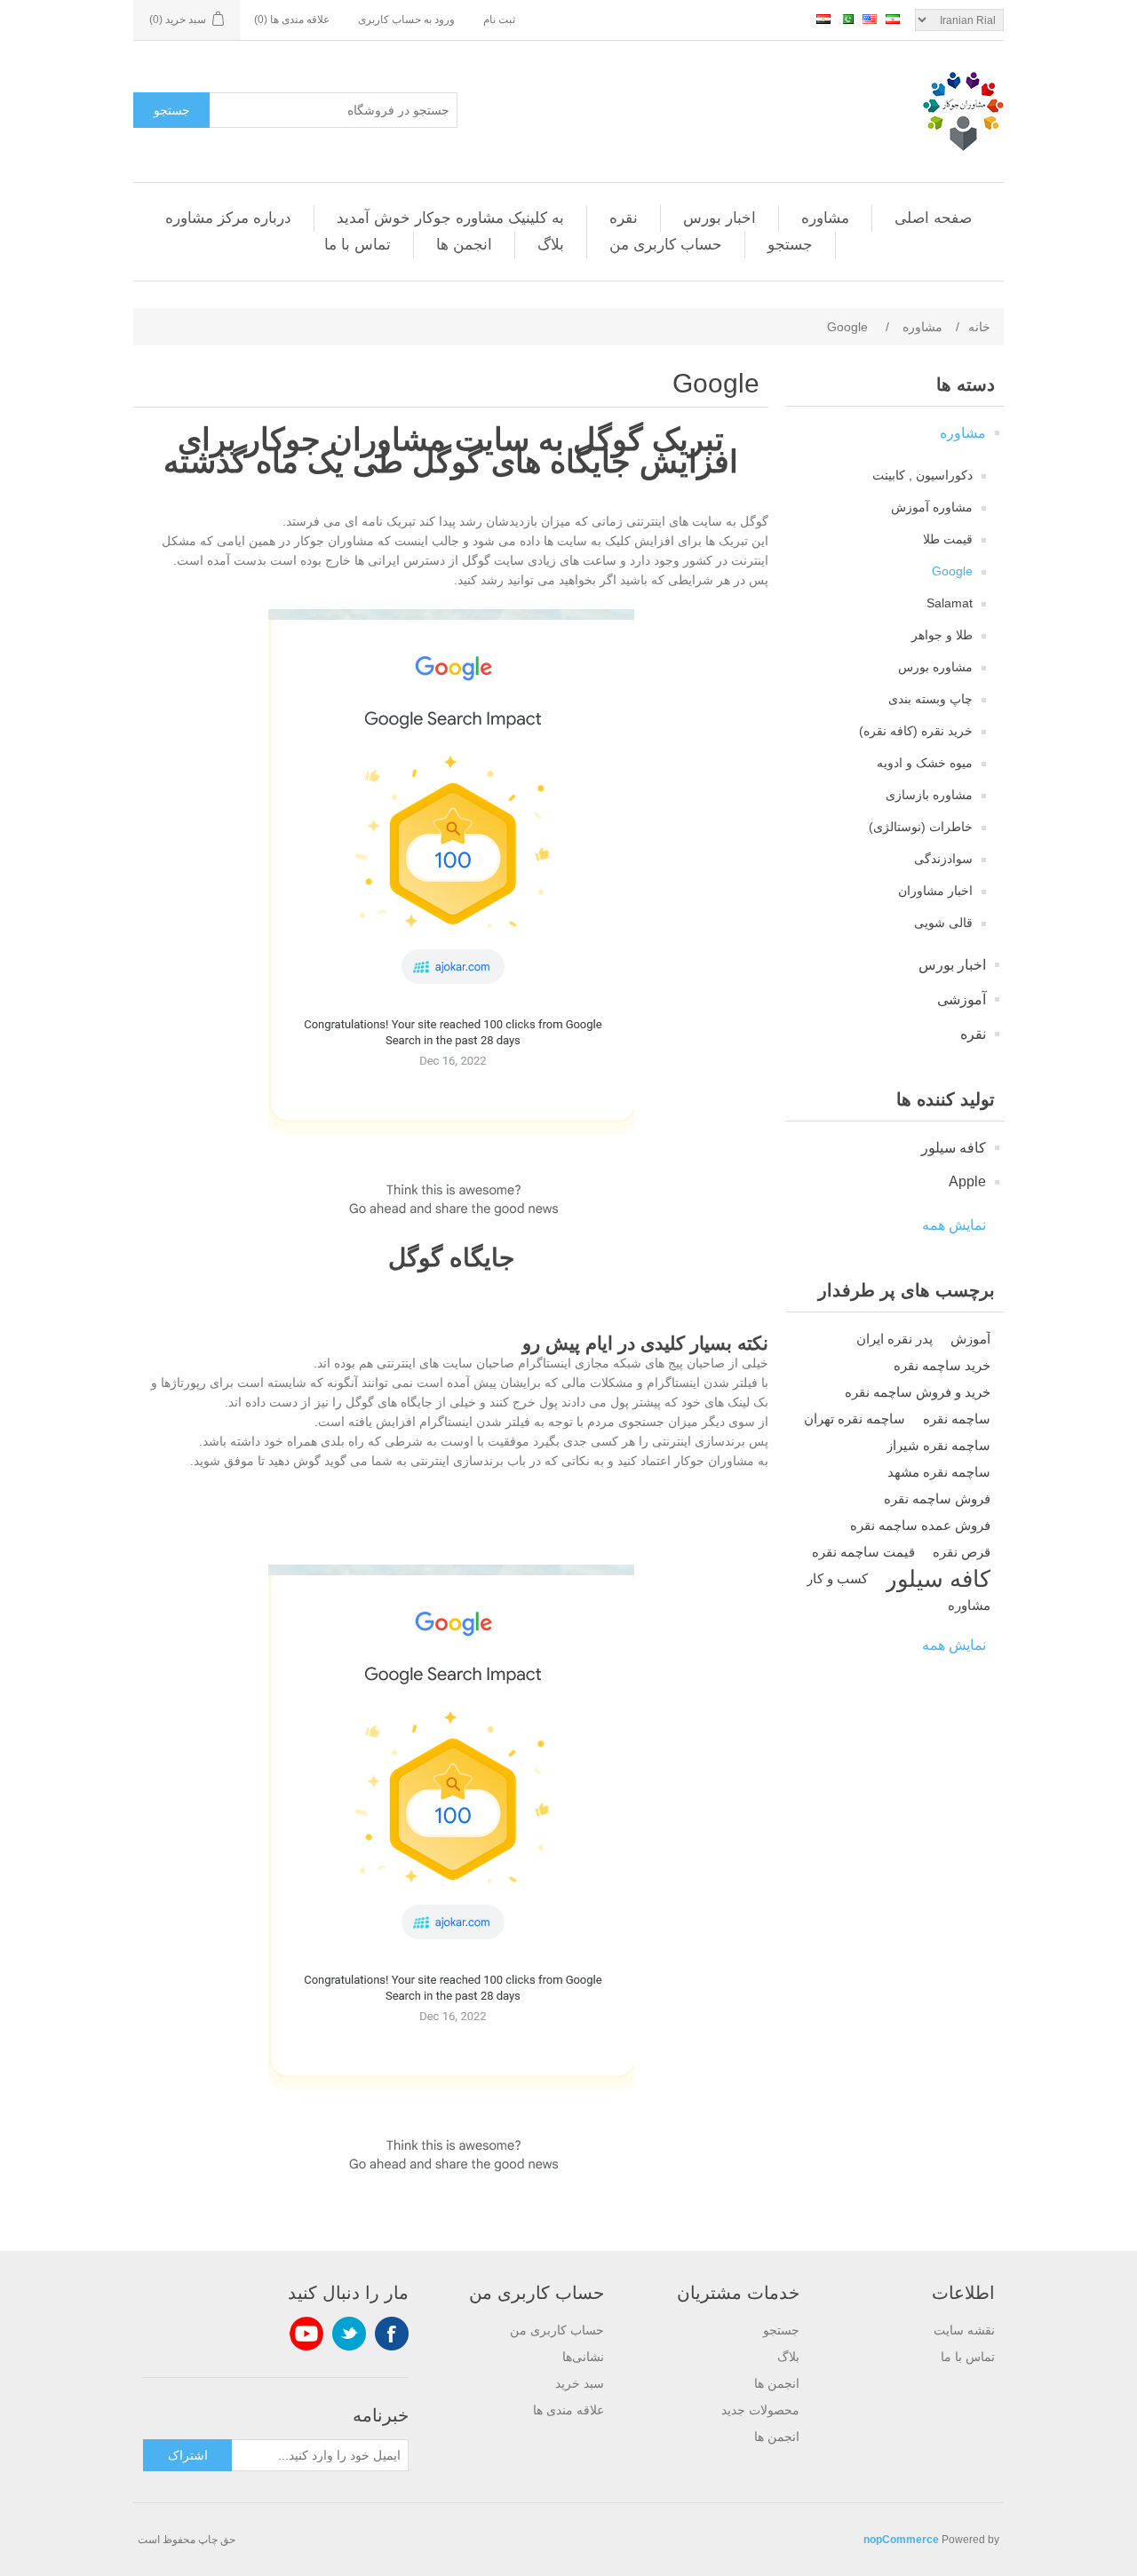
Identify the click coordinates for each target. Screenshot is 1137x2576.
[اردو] (847, 19)
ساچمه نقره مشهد (939, 1472)
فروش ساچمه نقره (937, 1498)
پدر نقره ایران (894, 1339)
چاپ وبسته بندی (930, 699)
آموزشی (962, 999)
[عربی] (823, 19)
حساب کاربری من (666, 245)
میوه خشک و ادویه (925, 763)
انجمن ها (464, 245)
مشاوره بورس (935, 667)
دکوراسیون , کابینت (922, 475)
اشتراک (188, 2455)
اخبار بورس (720, 218)
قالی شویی (943, 923)
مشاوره (825, 218)
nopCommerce (901, 2540)
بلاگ (551, 245)
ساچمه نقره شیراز (938, 1445)
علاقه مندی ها (568, 2410)
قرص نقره (962, 1552)
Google (952, 571)
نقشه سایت (964, 2330)
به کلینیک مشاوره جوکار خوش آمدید (450, 218)
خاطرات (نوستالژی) (921, 827)
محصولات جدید (760, 2410)
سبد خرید (580, 2383)
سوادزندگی (943, 859)
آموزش (970, 1339)
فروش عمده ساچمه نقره (920, 1525)
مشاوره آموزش (932, 507)
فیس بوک (392, 2334)
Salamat (950, 603)
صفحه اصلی (933, 218)
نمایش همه (954, 1225)
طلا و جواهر (942, 635)
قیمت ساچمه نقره (863, 1552)
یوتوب (306, 2334)
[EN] (870, 19)
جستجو (172, 110)
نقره (624, 218)
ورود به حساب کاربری (406, 20)
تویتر (349, 2334)
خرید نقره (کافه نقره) (916, 731)
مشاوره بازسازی (929, 795)
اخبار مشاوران (935, 891)
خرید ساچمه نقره (942, 1365)
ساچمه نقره (957, 1419)
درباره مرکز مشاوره (228, 218)
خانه (979, 327)
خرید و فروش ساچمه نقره (918, 1392)
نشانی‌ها (583, 2357)
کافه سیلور (954, 1148)
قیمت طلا (948, 539)
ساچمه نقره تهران (855, 1419)
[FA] (893, 19)
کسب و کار (837, 1578)
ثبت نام (499, 20)
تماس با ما (358, 245)
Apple (967, 1181)
